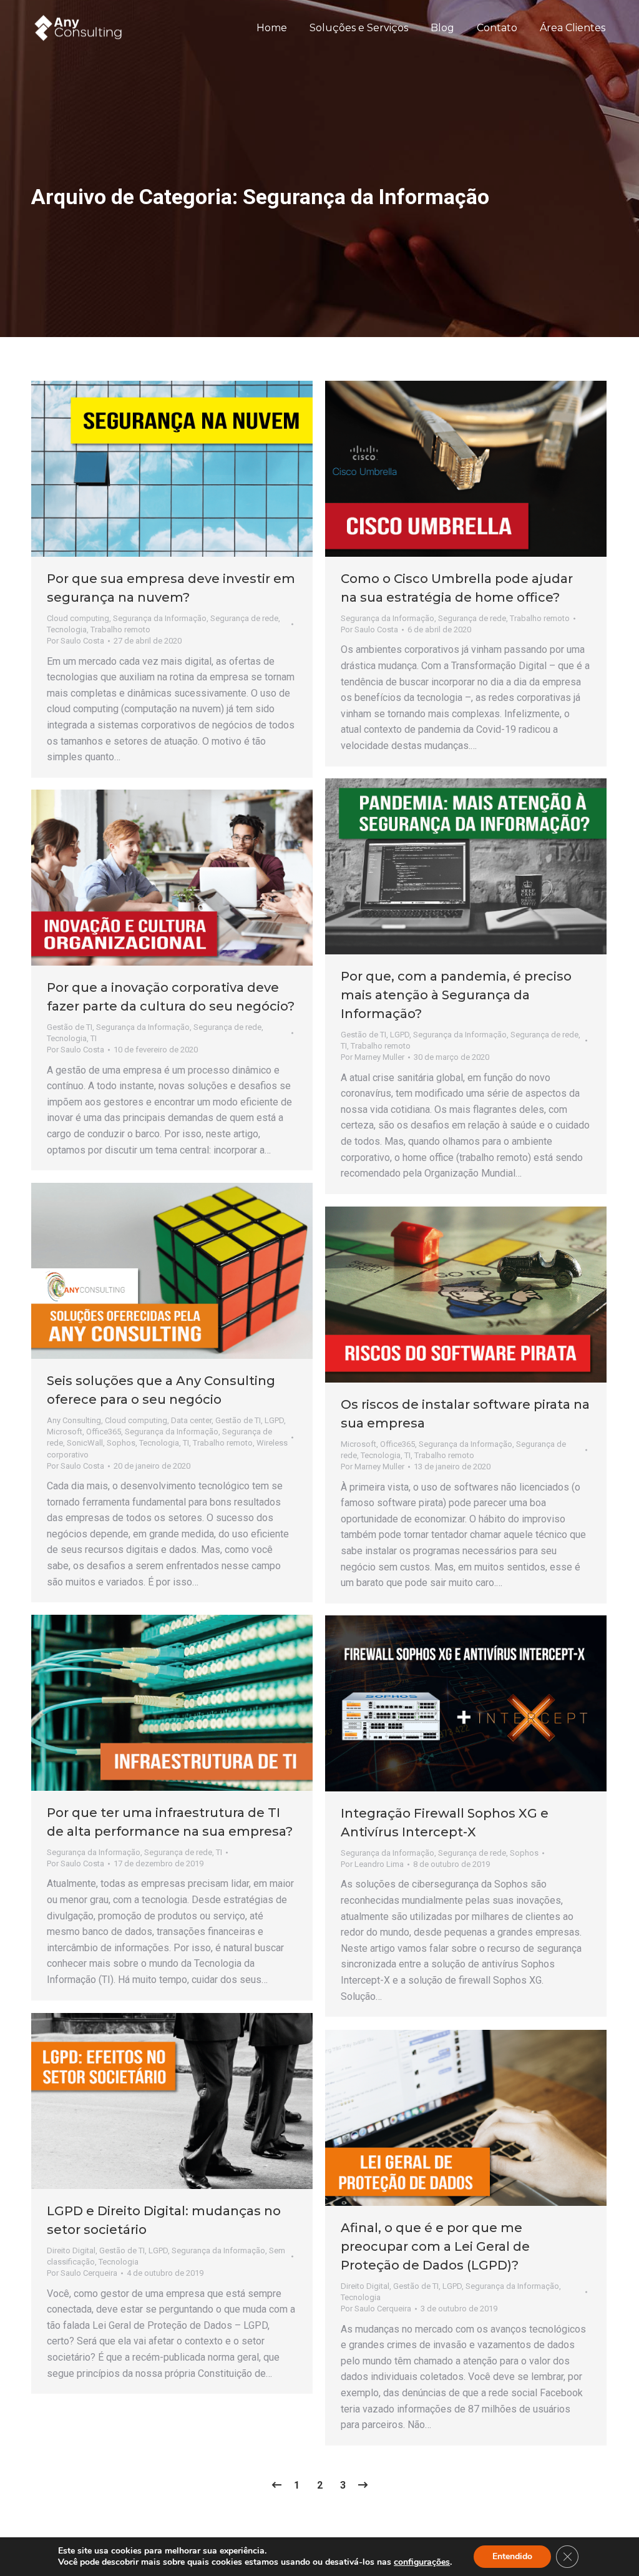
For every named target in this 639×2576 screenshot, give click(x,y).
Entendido (512, 2556)
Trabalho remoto (120, 629)
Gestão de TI (363, 1035)
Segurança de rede (244, 618)
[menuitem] (272, 28)
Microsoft (65, 1432)
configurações (422, 2562)
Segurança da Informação (160, 618)
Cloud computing (78, 618)
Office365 (104, 1432)
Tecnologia (67, 629)
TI (344, 1046)
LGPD (400, 1035)
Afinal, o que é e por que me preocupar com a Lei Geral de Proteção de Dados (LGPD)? (435, 2246)
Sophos (121, 1443)
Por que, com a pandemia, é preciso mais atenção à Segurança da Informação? (456, 995)
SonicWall (85, 1443)
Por (76, 641)
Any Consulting (74, 1420)
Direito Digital (71, 2250)
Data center (191, 1420)
